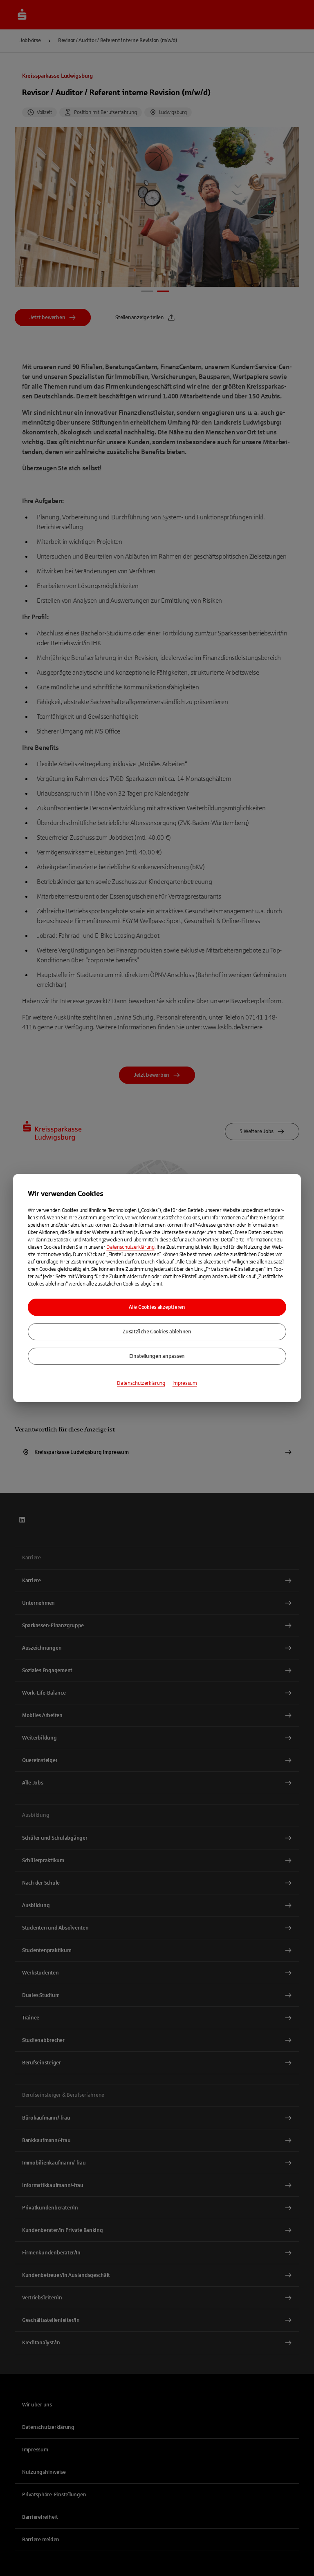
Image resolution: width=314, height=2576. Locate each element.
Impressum (185, 1383)
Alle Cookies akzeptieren (157, 1307)
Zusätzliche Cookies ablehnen (157, 1332)
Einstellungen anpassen (157, 1356)
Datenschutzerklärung (130, 1247)
